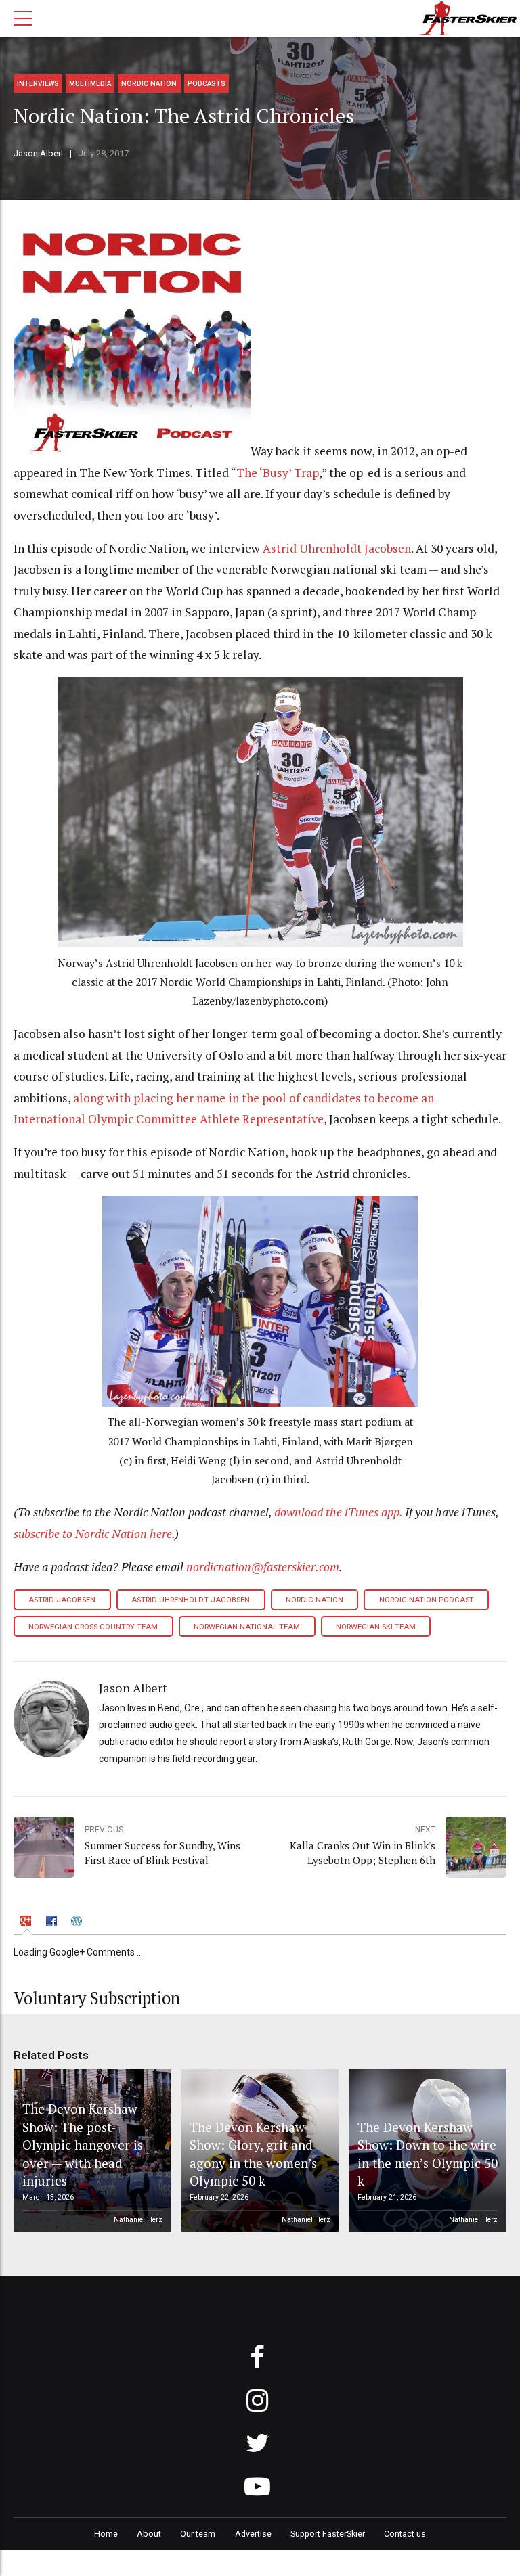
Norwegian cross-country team (93, 1627)
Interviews (38, 84)
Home (106, 2534)
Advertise (253, 2534)
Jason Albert (39, 153)
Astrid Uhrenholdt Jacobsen (337, 548)
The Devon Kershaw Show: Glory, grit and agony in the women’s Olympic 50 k (253, 2154)
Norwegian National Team (247, 1627)
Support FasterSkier (328, 2534)
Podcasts (207, 84)
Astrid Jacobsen (62, 1600)
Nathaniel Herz (138, 2220)
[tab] (27, 1923)
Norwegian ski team (376, 1627)
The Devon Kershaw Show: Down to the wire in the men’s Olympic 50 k (428, 2154)
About (149, 2534)
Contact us (405, 2534)
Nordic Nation (149, 84)
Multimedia (90, 84)
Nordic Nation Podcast (427, 1600)
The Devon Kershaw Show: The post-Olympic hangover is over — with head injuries (83, 2145)
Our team (198, 2534)
